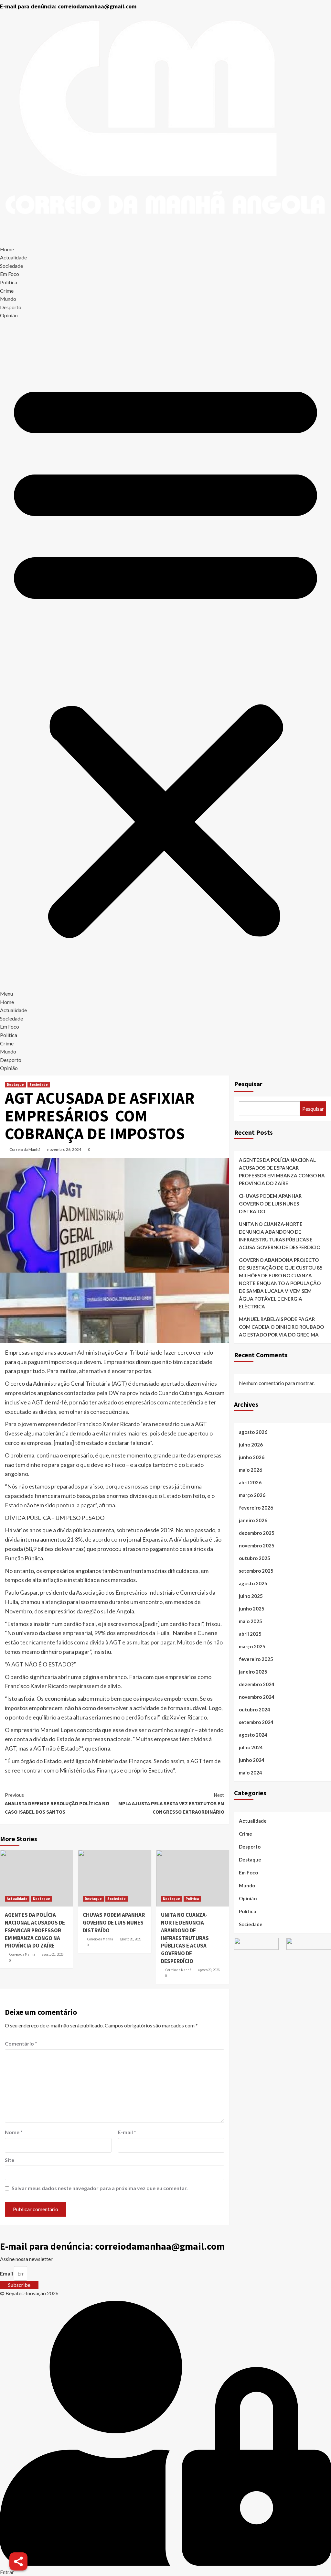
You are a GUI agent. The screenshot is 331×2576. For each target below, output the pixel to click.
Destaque (15, 1085)
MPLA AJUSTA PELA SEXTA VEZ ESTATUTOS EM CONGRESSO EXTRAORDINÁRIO (171, 1803)
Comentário (21, 2043)
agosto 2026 (253, 1432)
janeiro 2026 (253, 1520)
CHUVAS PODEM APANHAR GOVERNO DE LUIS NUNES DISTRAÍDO (114, 1923)
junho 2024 (252, 1760)
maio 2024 (251, 1773)
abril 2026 (250, 1482)
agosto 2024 (253, 1735)
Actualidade (13, 257)
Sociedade (11, 266)
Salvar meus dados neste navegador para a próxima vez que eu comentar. (100, 2188)
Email (6, 2273)
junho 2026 (252, 1457)
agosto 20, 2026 (53, 1954)
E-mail (127, 2132)
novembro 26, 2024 (64, 1149)
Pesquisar (248, 1084)
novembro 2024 (257, 1697)
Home (7, 249)
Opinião (9, 315)
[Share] (18, 2561)
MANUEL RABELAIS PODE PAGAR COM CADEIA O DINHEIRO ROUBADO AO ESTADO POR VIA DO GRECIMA (281, 1327)
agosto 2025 (253, 1583)
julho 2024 (251, 1747)
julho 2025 (251, 1596)
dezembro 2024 (257, 1684)
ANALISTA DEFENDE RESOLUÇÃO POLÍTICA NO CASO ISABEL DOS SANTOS (57, 1803)
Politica (9, 282)
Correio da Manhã (25, 1149)
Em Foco (10, 274)
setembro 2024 (256, 1722)
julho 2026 (251, 1445)
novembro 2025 (257, 1545)
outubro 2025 (255, 1558)
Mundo (8, 299)
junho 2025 (252, 1609)
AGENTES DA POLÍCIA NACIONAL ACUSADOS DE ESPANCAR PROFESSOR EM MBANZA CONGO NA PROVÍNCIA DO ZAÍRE (35, 1930)
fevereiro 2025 (256, 1659)
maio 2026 (251, 1470)
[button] (165, 660)
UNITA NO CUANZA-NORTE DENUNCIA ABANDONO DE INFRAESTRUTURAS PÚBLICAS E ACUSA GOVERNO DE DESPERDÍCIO (185, 1938)
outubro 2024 (255, 1709)
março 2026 (252, 1495)
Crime (7, 291)
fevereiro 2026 (256, 1508)
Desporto (11, 307)
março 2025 (252, 1646)
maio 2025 (251, 1621)
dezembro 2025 (257, 1533)
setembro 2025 (256, 1571)
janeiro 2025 (253, 1672)
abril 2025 (250, 1634)
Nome (14, 2132)
